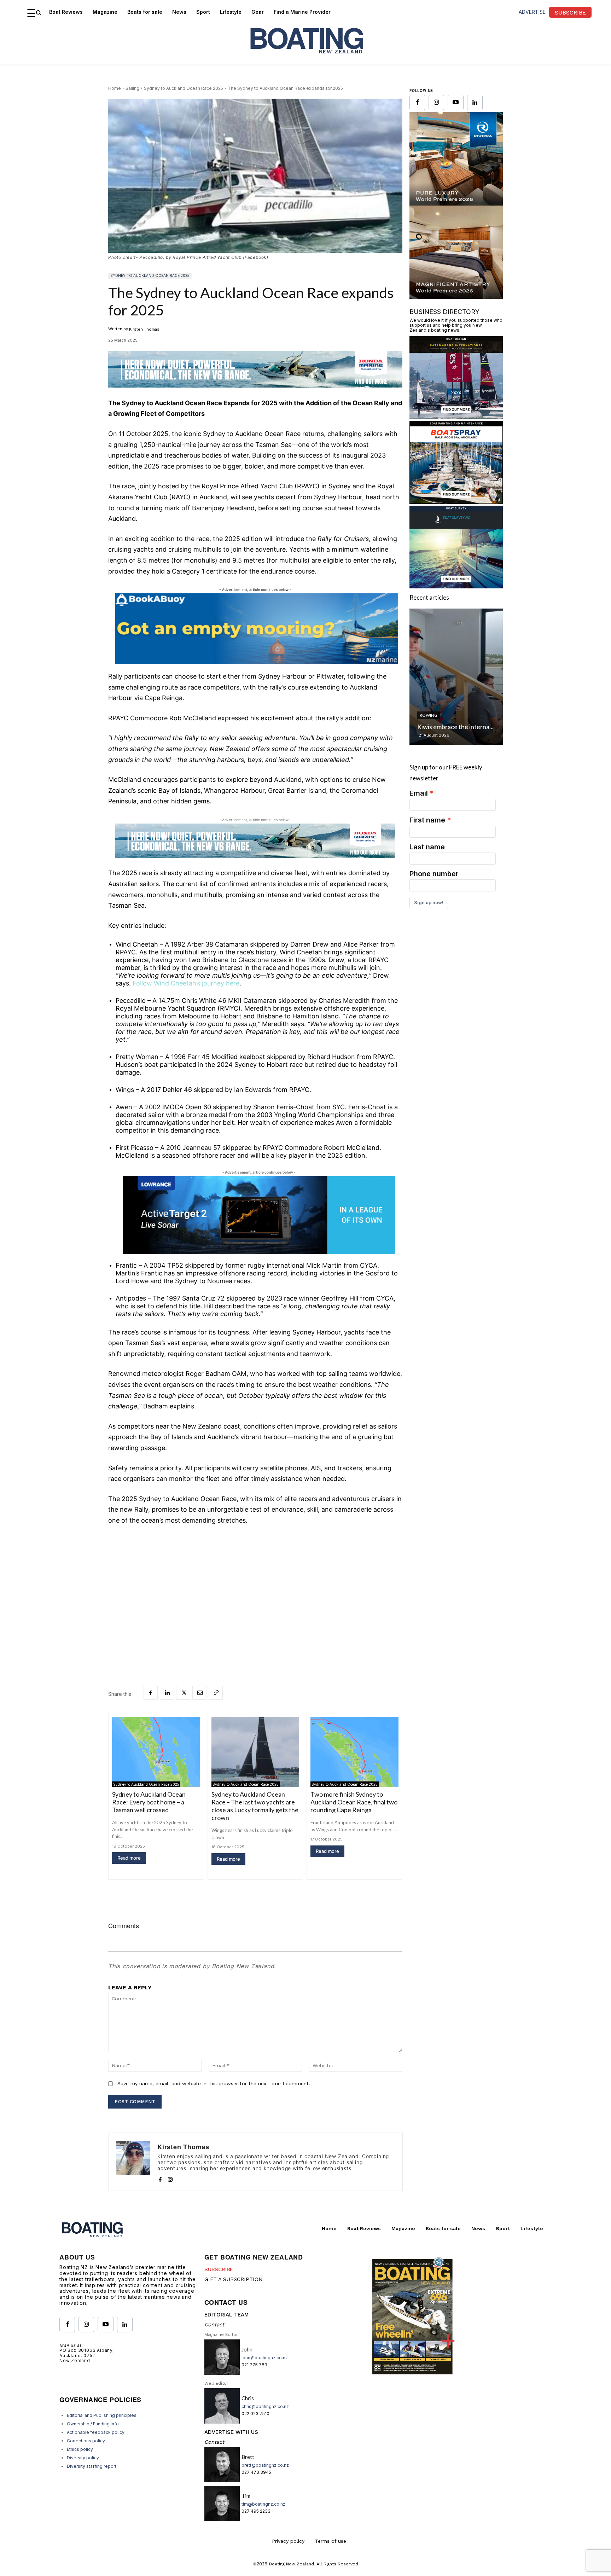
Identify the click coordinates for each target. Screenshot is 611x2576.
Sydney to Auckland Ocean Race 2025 (184, 88)
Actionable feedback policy (96, 2432)
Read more (129, 1858)
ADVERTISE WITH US (231, 2432)
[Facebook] (151, 1693)
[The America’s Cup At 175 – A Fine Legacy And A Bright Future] (456, 677)
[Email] (199, 1693)
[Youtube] (455, 103)
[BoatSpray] (456, 502)
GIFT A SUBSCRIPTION (234, 2279)
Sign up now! (429, 902)
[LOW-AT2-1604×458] (259, 1215)
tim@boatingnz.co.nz (263, 2504)
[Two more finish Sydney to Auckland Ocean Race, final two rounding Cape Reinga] (354, 1752)
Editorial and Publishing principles (102, 2415)
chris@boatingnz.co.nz (265, 2406)
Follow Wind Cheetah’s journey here (186, 983)
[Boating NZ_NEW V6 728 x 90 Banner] (255, 393)
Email (419, 793)
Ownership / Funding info (93, 2424)
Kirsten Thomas (144, 329)
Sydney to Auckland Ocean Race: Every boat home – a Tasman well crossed (149, 1802)
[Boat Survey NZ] (456, 586)
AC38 (425, 715)
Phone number (434, 874)
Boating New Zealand (292, 2564)
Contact (214, 2325)
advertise (532, 12)
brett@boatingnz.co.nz (265, 2465)
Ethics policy (80, 2449)
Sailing (132, 88)
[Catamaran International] (456, 417)
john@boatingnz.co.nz (265, 2358)
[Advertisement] (255, 1584)
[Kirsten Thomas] (133, 2162)
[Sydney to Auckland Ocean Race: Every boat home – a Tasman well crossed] (156, 1752)
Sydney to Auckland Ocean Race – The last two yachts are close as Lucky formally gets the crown (255, 1806)
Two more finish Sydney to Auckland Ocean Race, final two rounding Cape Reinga (354, 1802)
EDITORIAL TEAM (226, 2315)
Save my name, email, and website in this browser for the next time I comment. (214, 2083)
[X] (183, 1693)
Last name (427, 847)
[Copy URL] (216, 1693)
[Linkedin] (167, 1693)
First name (427, 820)
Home (115, 88)
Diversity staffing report (92, 2466)
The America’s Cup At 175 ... (456, 727)
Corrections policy (86, 2441)
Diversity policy (83, 2458)
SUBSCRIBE (219, 2269)
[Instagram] (170, 2178)
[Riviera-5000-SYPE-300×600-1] (456, 296)
